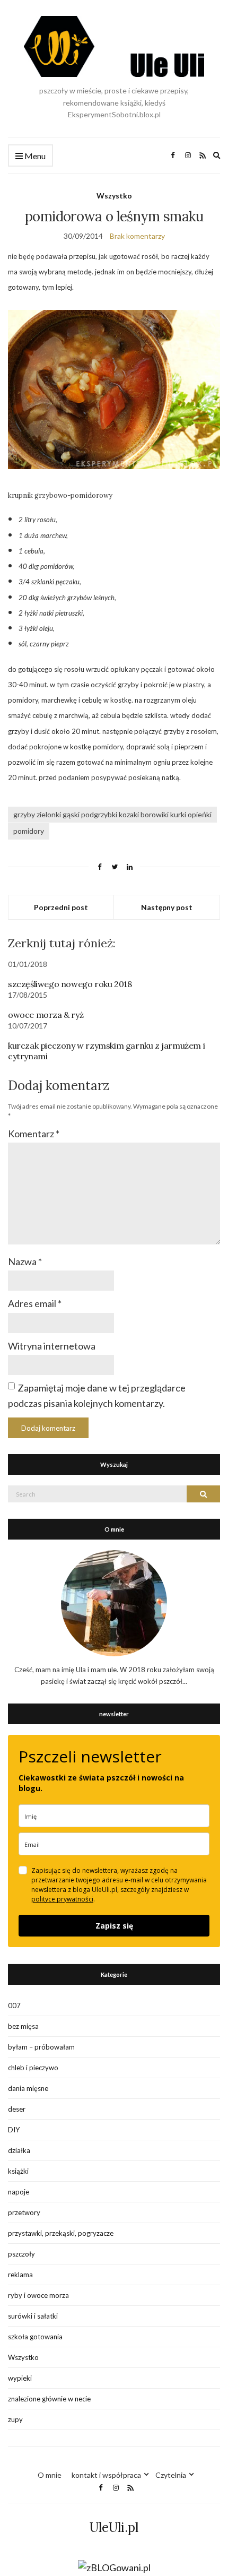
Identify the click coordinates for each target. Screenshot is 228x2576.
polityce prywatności (62, 1899)
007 (14, 2006)
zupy (15, 2419)
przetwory (24, 2212)
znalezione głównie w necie (49, 2399)
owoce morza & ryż (46, 1015)
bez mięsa (23, 2026)
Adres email (35, 1303)
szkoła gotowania (35, 2337)
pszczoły (21, 2254)
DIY (14, 2130)
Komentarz (34, 1134)
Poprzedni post (61, 907)
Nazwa (25, 1261)
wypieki (20, 2378)
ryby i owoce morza (38, 2295)
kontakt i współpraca (106, 2475)
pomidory (29, 831)
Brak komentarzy (137, 236)
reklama (20, 2275)
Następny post (167, 907)
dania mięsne (28, 2088)
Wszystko (114, 196)
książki (18, 2171)
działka (19, 2150)
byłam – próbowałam (41, 2047)
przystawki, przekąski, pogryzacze (61, 2233)
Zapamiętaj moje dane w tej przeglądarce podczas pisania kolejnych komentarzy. (97, 1395)
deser (17, 2109)
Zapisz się (114, 1926)
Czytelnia (171, 2475)
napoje (19, 2192)
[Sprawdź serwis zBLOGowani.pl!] (114, 2567)
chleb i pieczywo (33, 2068)
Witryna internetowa (52, 1346)
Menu (34, 156)
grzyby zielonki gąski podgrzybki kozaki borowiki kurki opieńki (112, 814)
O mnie (50, 2475)
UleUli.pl (114, 2527)
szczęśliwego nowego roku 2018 (70, 984)
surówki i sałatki (33, 2316)
